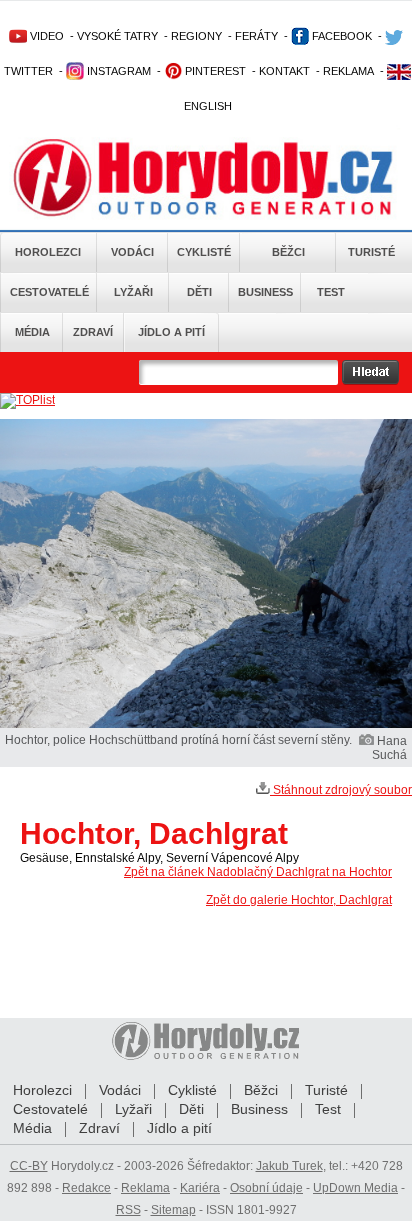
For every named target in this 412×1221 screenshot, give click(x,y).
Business (265, 292)
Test (331, 292)
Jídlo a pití (171, 332)
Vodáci (132, 252)
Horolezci (48, 252)
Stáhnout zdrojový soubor (341, 790)
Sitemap (173, 1210)
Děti (199, 292)
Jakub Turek (289, 1166)
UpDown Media (355, 1188)
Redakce (86, 1188)
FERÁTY (256, 36)
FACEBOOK (340, 36)
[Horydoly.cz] (206, 179)
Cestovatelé (49, 292)
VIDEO (45, 36)
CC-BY (29, 1166)
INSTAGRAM (117, 71)
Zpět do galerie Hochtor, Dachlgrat (299, 900)
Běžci (288, 252)
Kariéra (200, 1188)
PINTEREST (214, 71)
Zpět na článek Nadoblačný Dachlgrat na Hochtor (258, 872)
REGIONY (196, 36)
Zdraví (93, 332)
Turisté (371, 252)
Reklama (145, 1188)
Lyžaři (133, 292)
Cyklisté (204, 252)
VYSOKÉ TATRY (117, 36)
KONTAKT (284, 71)
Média (32, 332)
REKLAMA (348, 71)
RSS (128, 1210)
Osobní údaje (266, 1188)
